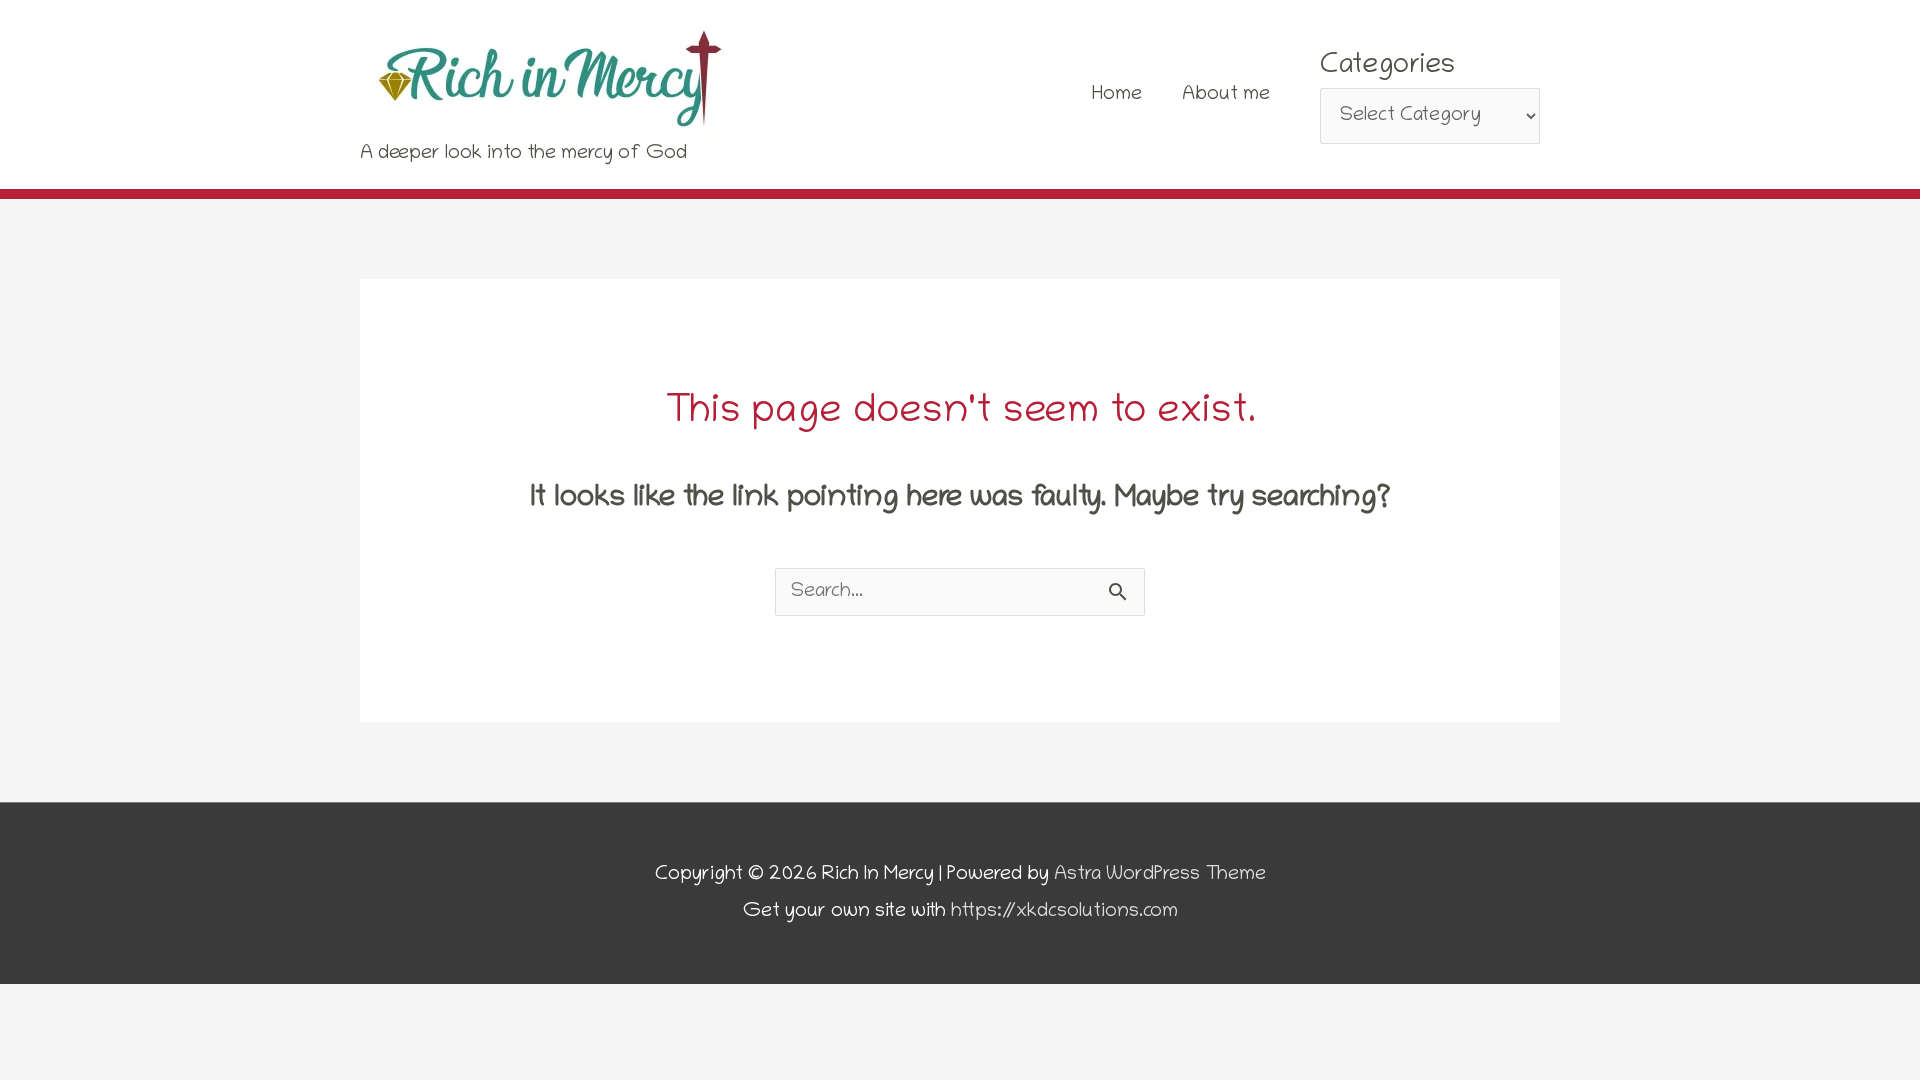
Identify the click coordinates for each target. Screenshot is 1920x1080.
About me (1226, 95)
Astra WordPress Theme (1160, 875)
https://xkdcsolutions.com (1064, 912)
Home (1117, 95)
